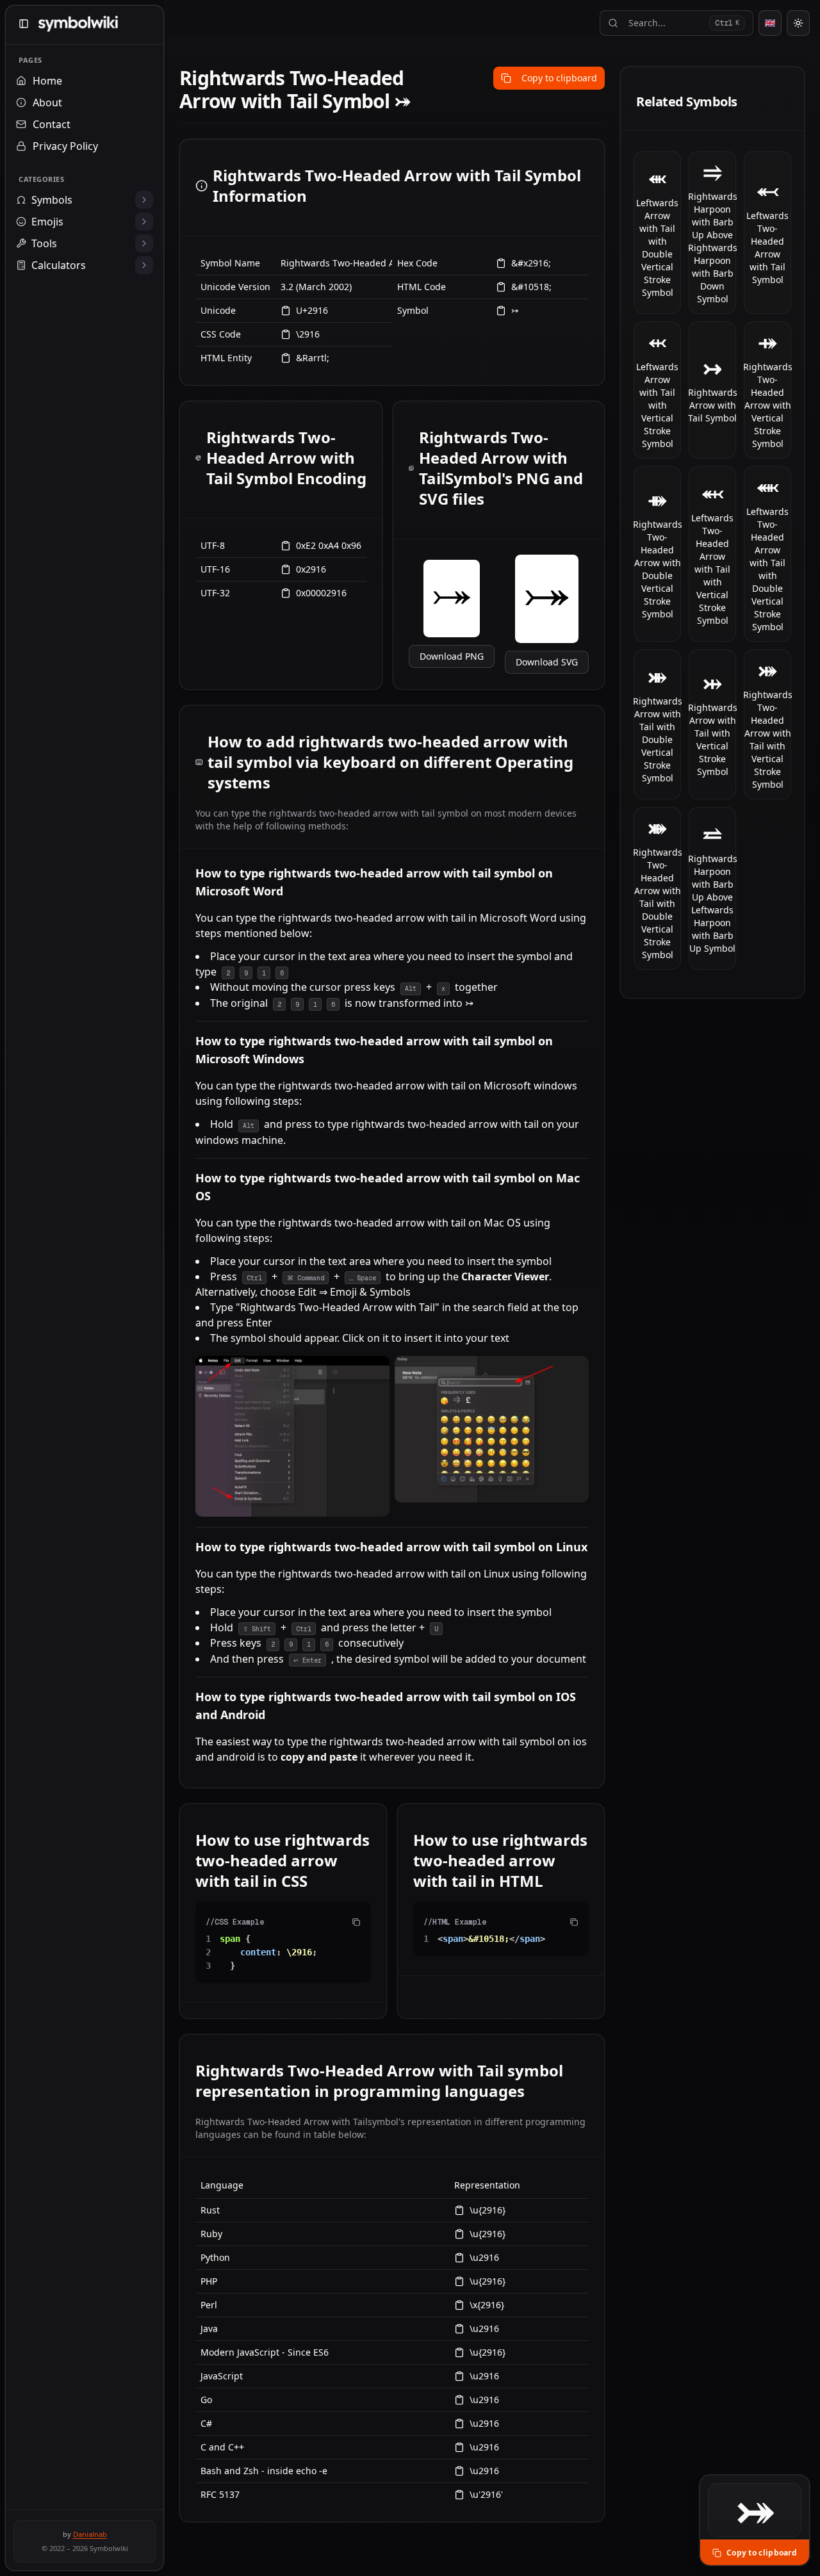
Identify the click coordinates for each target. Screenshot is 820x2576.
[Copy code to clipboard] (356, 1922)
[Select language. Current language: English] (770, 23)
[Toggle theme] (798, 23)
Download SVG (547, 662)
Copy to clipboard (559, 78)
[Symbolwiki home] (78, 24)
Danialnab (90, 2534)
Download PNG (452, 656)
